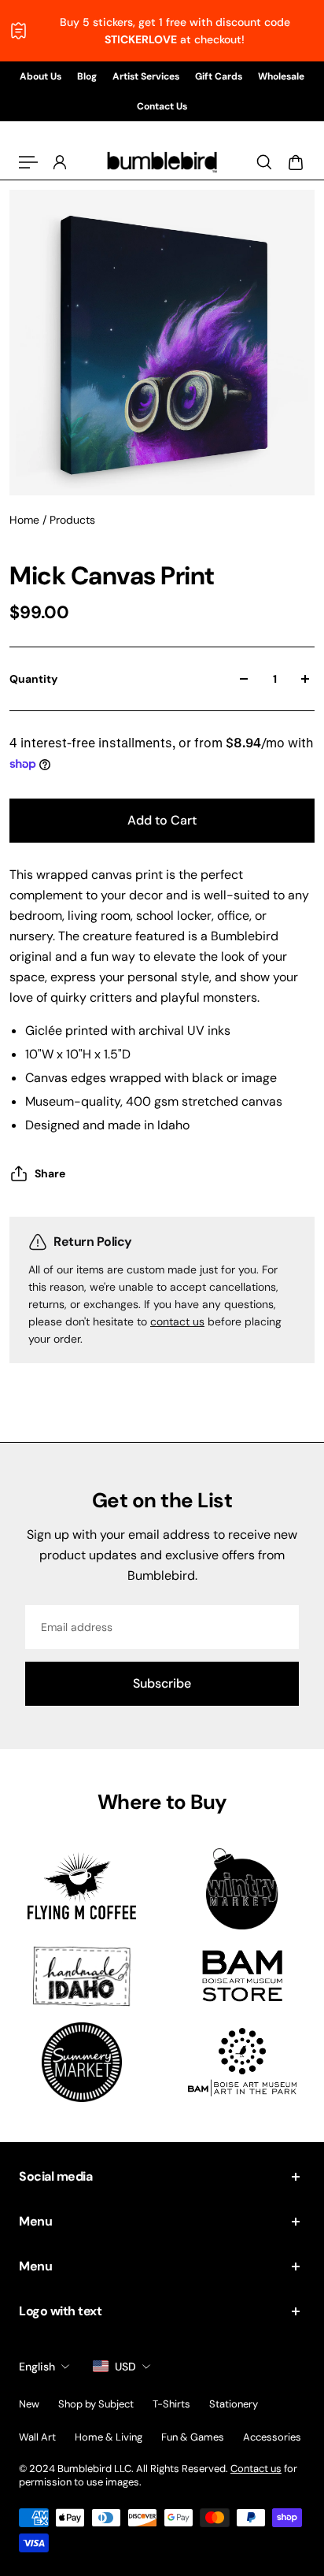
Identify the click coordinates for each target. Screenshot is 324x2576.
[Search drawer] (264, 162)
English (37, 2367)
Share (50, 1173)
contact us (177, 1321)
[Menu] (28, 162)
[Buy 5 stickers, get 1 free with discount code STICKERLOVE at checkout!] (162, 31)
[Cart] (296, 162)
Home (26, 520)
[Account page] (60, 162)
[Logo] (162, 162)
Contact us (256, 2469)
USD (125, 2367)
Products (72, 520)
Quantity (33, 679)
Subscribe (162, 1683)
